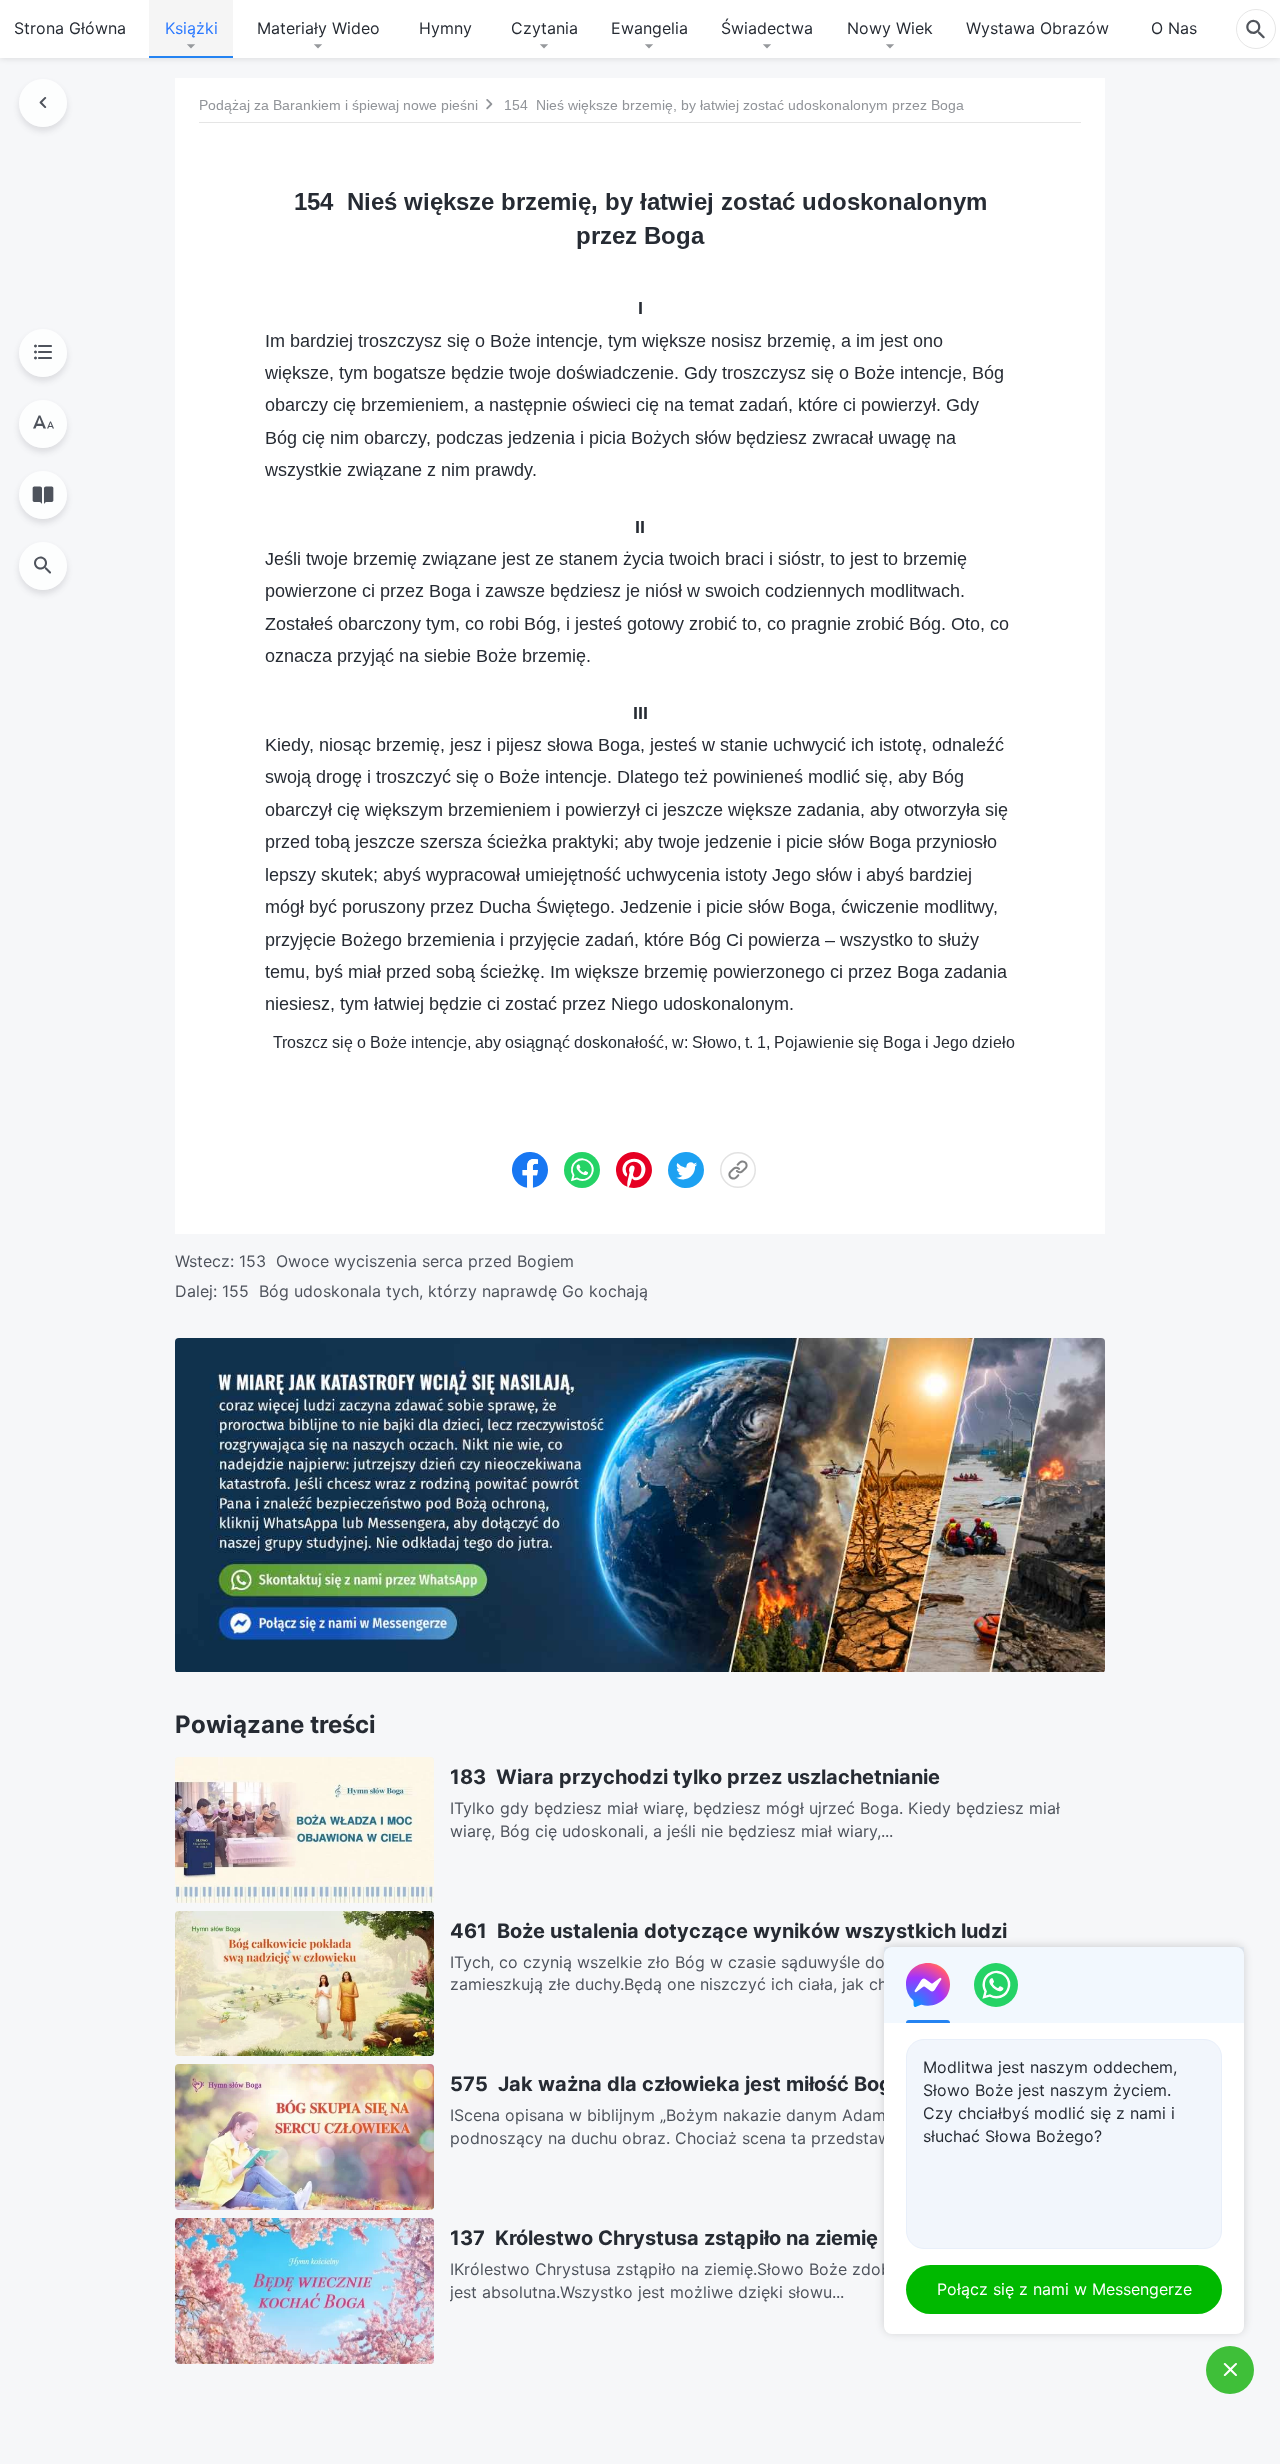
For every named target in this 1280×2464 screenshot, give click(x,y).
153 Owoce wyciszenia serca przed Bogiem (406, 1261)
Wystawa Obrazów (1037, 28)
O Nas (1174, 28)
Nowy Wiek (890, 28)
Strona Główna (70, 28)
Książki (191, 28)
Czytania (544, 28)
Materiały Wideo (318, 28)
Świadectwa (767, 28)
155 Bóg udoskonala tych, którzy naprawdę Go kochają (435, 1291)
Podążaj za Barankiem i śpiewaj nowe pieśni (338, 105)
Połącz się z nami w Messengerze (1064, 2289)
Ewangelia (649, 28)
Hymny (445, 28)
